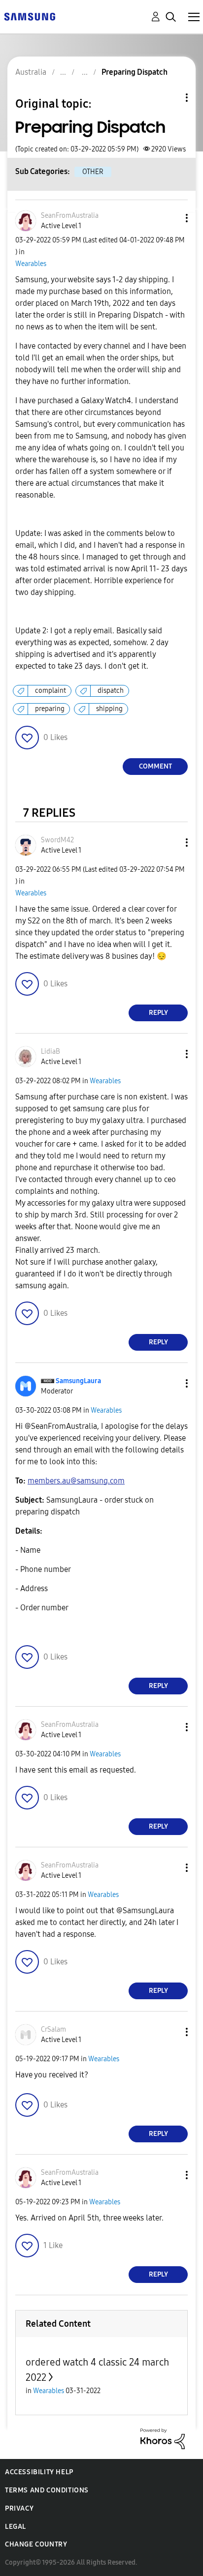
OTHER (93, 172)
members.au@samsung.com (76, 1481)
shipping (109, 709)
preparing (50, 709)
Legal (16, 2527)
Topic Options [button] (170, 98)
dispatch (111, 691)
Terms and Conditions (47, 2490)
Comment (155, 766)
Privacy (19, 2508)
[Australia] (30, 16)
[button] (170, 218)
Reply (158, 1013)
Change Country (36, 2544)
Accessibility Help (39, 2472)
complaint (51, 691)
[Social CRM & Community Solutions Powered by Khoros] (163, 2438)
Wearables (31, 264)
